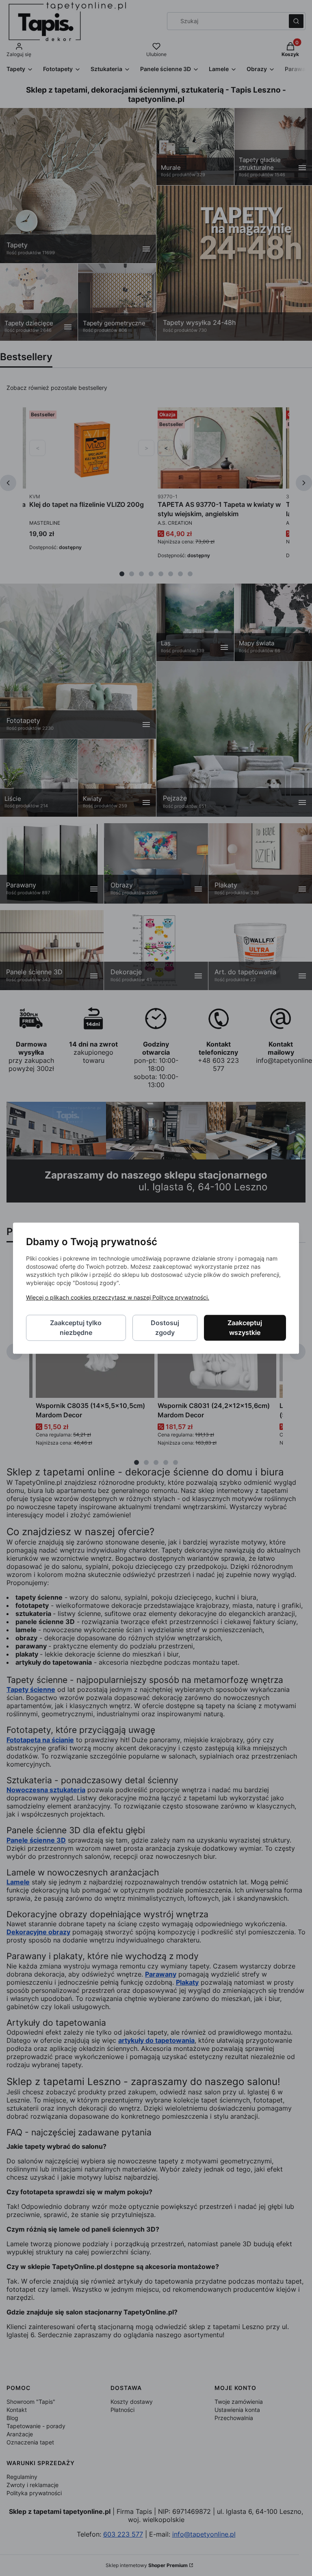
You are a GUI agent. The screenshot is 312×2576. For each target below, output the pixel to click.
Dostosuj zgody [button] (165, 1328)
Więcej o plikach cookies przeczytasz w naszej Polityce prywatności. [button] (118, 1297)
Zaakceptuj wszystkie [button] (245, 1328)
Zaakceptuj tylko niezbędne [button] (76, 1328)
